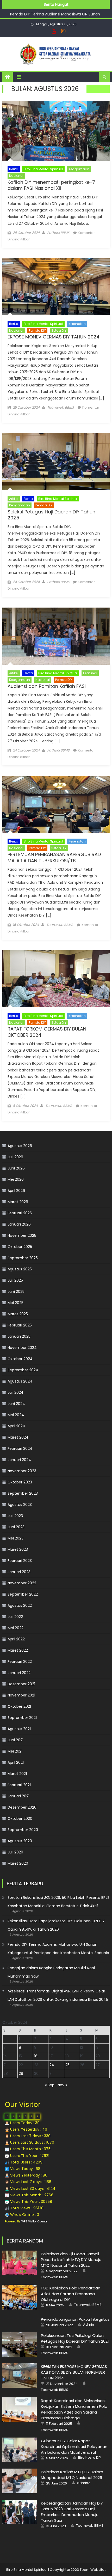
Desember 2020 (22, 1807)
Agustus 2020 (20, 1841)
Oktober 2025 (20, 1247)
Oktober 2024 (20, 1359)
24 (52, 2065)
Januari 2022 (19, 1673)
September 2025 (23, 1258)
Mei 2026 (16, 1179)
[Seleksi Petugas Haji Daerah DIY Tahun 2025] (56, 462)
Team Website (92, 2570)
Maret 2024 (18, 1437)
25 (67, 2065)
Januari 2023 (19, 1572)
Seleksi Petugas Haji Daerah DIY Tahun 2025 (51, 515)
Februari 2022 (20, 1662)
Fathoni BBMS (58, 233)
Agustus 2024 (20, 1381)
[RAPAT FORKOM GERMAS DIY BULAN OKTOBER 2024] (56, 979)
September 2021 (22, 1718)
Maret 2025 (18, 1314)
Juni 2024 (16, 1404)
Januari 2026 (19, 1224)
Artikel (14, 499)
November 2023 (22, 1471)
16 (36, 2056)
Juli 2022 (15, 1617)
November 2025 (22, 1235)
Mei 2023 (15, 1538)
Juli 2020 (15, 1852)
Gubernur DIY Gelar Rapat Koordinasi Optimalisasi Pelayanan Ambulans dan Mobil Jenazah (74, 2447)
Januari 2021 (18, 1796)
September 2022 (23, 1594)
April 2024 (16, 1426)
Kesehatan (77, 324)
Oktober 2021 (19, 1706)
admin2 (84, 2483)
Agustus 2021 (19, 1729)
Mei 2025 (15, 1303)
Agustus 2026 (20, 1146)
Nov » (62, 2085)
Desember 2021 (21, 1684)
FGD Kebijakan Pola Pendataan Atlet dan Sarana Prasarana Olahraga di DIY (71, 2294)
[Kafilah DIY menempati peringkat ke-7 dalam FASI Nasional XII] (56, 131)
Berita (14, 169)
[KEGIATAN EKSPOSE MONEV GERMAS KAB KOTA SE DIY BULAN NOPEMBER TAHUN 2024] (20, 2375)
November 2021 (21, 1695)
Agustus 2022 (20, 1605)
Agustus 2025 (20, 1269)
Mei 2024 (16, 1415)
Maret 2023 (18, 1549)
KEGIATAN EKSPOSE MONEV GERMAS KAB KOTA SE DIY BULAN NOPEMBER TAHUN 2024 (74, 2372)
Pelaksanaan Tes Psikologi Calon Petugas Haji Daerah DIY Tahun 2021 (75, 2338)
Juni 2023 (16, 1527)
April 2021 (16, 1762)
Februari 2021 (19, 1785)
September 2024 (23, 1370)
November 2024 (22, 1348)
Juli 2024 (15, 1392)
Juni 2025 (16, 1292)
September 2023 (23, 1493)
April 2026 (16, 1191)
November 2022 (22, 1583)
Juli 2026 (15, 1157)
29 (21, 2074)
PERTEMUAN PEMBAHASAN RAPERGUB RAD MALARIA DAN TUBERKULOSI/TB (54, 857)
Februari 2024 (20, 1448)
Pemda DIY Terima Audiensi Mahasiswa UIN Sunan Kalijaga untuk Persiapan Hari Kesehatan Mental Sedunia (58, 1949)
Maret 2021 (17, 1774)
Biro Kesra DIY (90, 2458)
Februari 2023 (20, 1561)
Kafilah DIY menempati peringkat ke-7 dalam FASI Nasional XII (51, 185)
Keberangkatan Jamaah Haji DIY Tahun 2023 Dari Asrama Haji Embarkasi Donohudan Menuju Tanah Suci (72, 2512)
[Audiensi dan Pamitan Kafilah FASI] (56, 636)
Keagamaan (79, 169)
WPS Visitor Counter (35, 2222)
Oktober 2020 (20, 1819)
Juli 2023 (15, 1516)
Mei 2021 (15, 1751)
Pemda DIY (37, 331)
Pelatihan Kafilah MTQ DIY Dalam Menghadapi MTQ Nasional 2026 (72, 2475)
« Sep (50, 2085)
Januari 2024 (19, 1460)
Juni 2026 (16, 1168)
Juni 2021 (15, 1740)
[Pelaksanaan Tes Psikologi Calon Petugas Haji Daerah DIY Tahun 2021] (20, 2344)
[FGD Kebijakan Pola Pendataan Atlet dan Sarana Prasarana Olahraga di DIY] (20, 2297)
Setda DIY (59, 331)
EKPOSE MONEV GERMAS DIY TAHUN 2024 (54, 337)
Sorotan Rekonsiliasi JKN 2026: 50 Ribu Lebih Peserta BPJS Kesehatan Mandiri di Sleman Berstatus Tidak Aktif (58, 1902)
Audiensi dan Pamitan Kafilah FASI (47, 686)
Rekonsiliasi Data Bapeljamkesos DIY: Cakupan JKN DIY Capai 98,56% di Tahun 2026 (56, 1925)
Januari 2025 (19, 1336)
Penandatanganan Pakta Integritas (75, 2319)
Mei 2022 (15, 1628)
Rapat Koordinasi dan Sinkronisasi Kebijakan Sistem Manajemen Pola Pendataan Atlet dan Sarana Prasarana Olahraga (74, 2409)
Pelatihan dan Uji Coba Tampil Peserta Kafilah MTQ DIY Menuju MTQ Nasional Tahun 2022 (71, 2260)
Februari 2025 (20, 1325)
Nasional (16, 176)
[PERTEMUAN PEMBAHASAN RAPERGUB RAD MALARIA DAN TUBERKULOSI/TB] (56, 804)
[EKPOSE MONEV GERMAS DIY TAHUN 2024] (56, 287)
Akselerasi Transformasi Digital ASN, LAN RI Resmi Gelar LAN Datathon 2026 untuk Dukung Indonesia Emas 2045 (58, 1995)
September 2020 (23, 1830)
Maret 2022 (18, 1650)
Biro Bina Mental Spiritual (43, 169)
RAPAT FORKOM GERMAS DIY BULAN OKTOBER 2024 (47, 1032)
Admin (89, 2325)
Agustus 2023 (20, 1505)
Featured (90, 673)
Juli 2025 (15, 1280)
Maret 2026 (18, 1202)
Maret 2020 (18, 1863)
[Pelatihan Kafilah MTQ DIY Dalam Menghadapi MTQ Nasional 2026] (20, 2481)
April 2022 (16, 1639)
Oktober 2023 (20, 1482)
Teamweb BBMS (61, 407)
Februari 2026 (20, 1213)
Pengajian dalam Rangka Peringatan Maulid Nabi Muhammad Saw (51, 1972)
